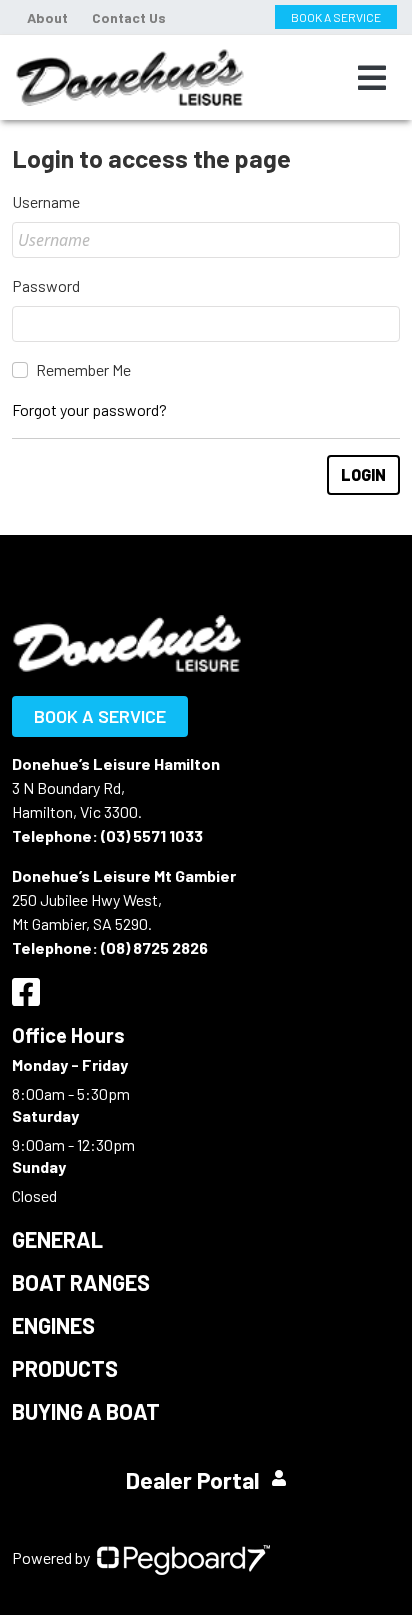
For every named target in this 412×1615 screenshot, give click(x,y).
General (57, 1239)
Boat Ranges (81, 1282)
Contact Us (129, 17)
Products (65, 1368)
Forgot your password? (89, 409)
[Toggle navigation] (372, 78)
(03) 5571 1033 (152, 835)
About (47, 17)
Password (46, 285)
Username (46, 201)
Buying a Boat (86, 1411)
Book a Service (100, 716)
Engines (53, 1325)
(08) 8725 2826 (154, 947)
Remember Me (83, 369)
